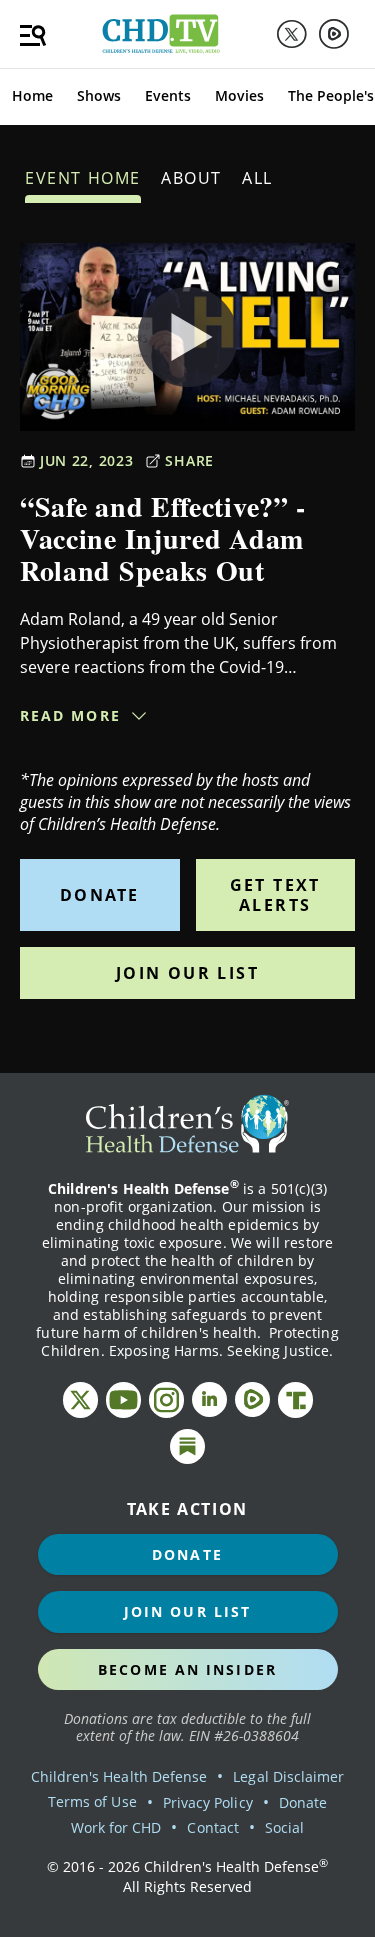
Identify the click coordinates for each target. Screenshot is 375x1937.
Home (32, 95)
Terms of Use (92, 1801)
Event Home (83, 178)
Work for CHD (116, 1827)
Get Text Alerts (275, 895)
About (191, 178)
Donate (99, 895)
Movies (239, 95)
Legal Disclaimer (288, 1776)
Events (168, 95)
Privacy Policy (208, 1802)
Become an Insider (187, 1669)
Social (284, 1827)
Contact (212, 1827)
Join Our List (187, 973)
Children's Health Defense (119, 1776)
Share (189, 460)
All (257, 178)
